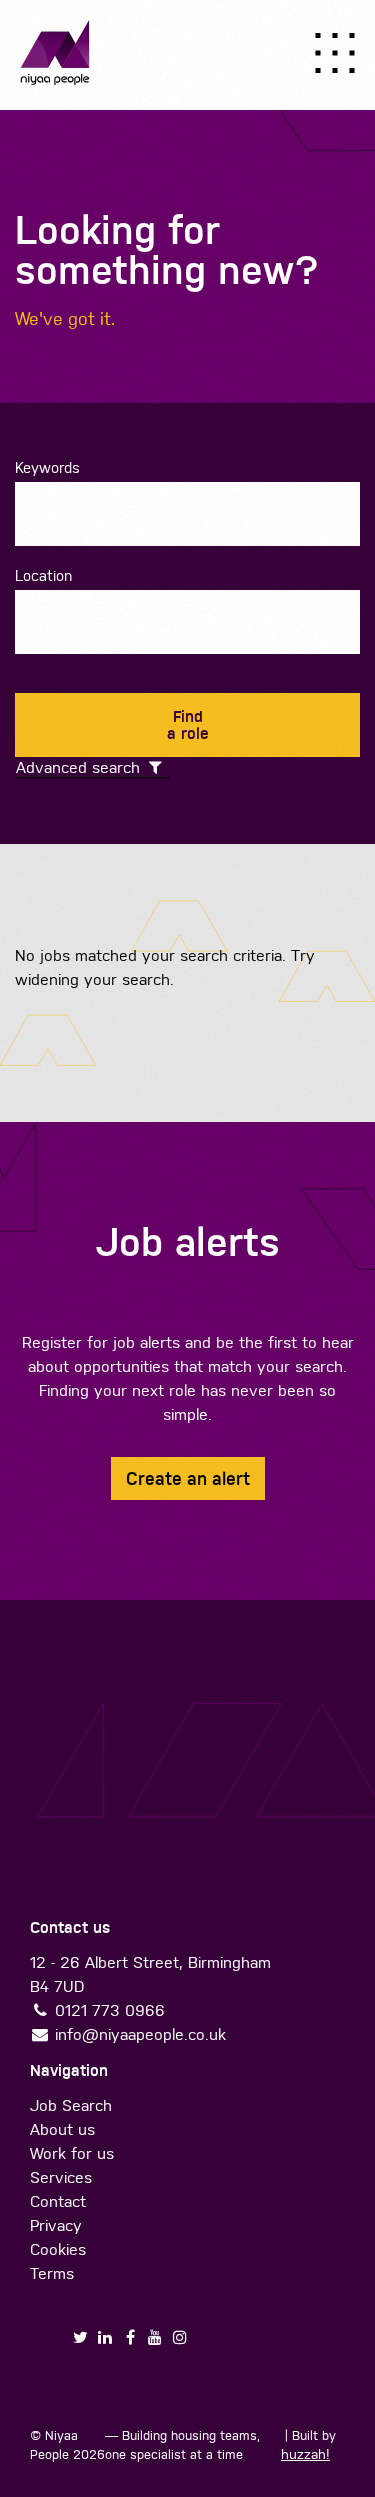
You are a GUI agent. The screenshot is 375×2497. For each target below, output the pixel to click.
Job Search (71, 2105)
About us (62, 2129)
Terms (52, 2273)
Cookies (58, 2249)
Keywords (47, 467)
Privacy (56, 2225)
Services (61, 2177)
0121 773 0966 (110, 2010)
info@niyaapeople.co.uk (140, 2034)
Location (43, 575)
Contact (58, 2201)
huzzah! (305, 2454)
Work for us (72, 2153)
